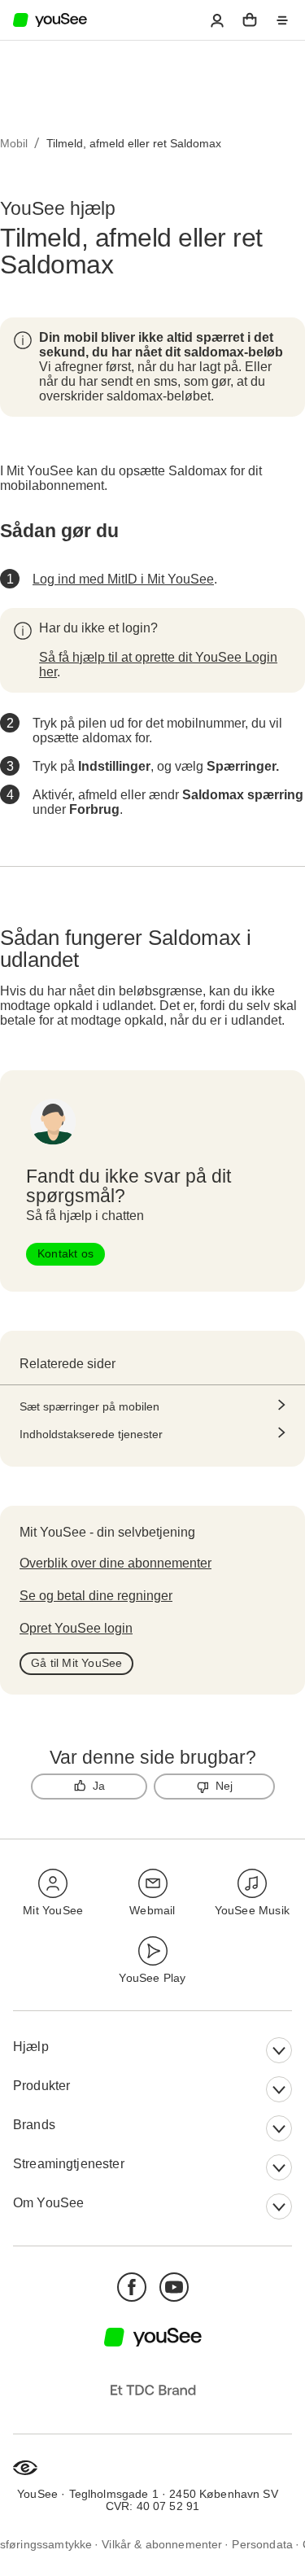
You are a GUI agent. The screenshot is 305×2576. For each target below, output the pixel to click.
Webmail (152, 1910)
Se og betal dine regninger (96, 1596)
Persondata (262, 2544)
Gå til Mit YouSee (76, 1663)
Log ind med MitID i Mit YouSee (123, 579)
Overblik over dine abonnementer (115, 1563)
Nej (224, 1786)
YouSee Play (152, 1978)
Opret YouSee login (76, 1628)
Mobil (14, 143)
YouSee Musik (252, 1910)
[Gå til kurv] (250, 20)
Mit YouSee (53, 1910)
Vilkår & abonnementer (162, 2544)
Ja (99, 1786)
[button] (217, 20)
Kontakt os (65, 1253)
